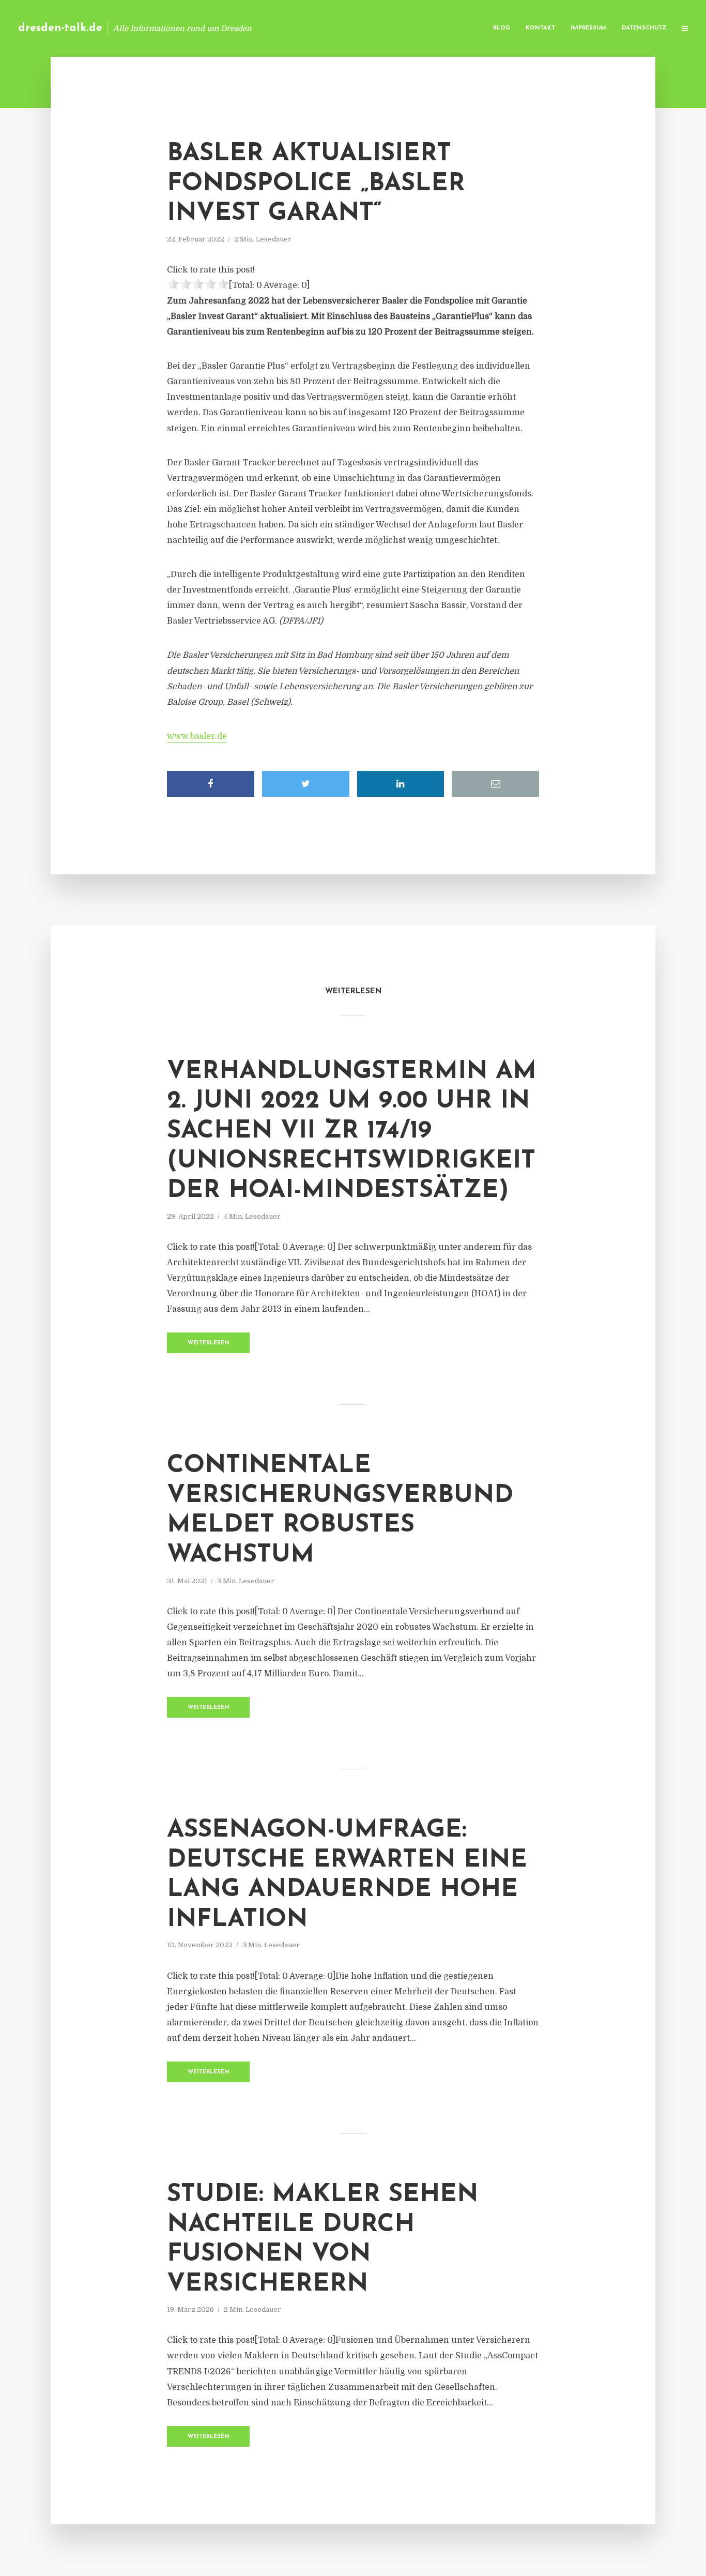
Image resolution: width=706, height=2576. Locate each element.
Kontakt (540, 28)
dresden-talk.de (60, 28)
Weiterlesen (209, 1343)
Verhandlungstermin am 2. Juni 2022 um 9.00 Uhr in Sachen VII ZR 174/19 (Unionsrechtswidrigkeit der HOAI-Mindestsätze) (352, 1131)
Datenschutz (644, 28)
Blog (502, 28)
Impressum (588, 28)
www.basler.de (197, 736)
